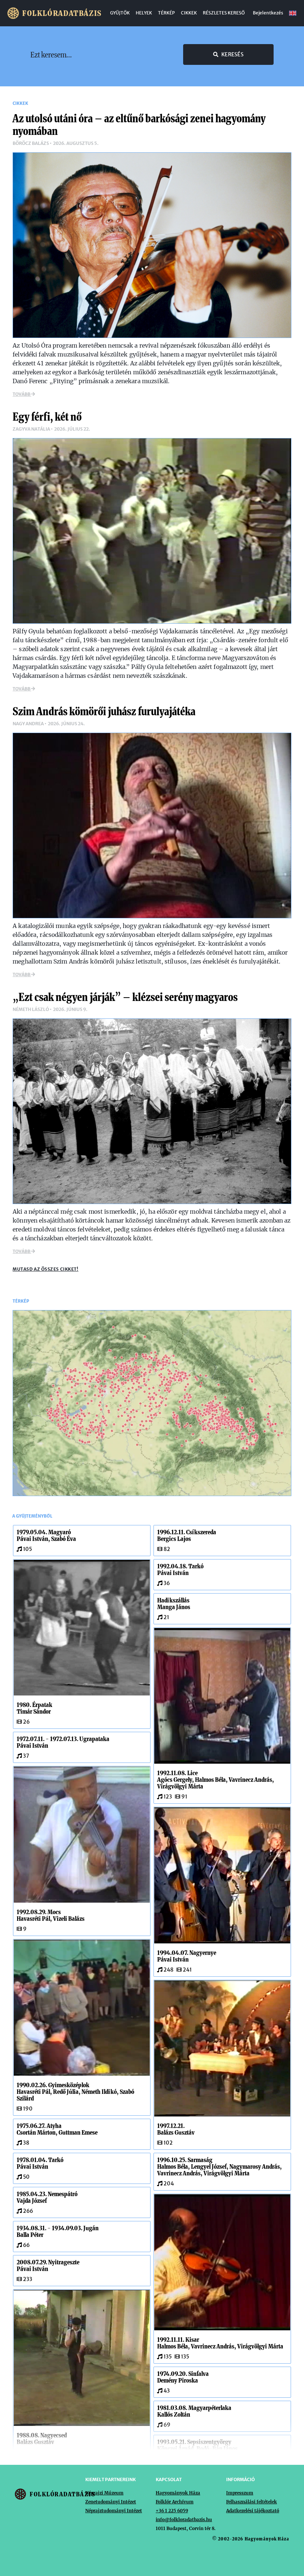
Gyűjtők (120, 13)
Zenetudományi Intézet (111, 2502)
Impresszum (240, 2493)
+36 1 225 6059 (172, 2511)
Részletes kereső (224, 13)
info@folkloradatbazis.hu (184, 2519)
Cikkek (189, 13)
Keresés (232, 54)
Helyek (144, 13)
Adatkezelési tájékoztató (253, 2511)
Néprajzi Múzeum (104, 2493)
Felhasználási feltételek (252, 2502)
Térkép (166, 13)
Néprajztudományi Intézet (114, 2511)
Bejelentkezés (268, 13)
